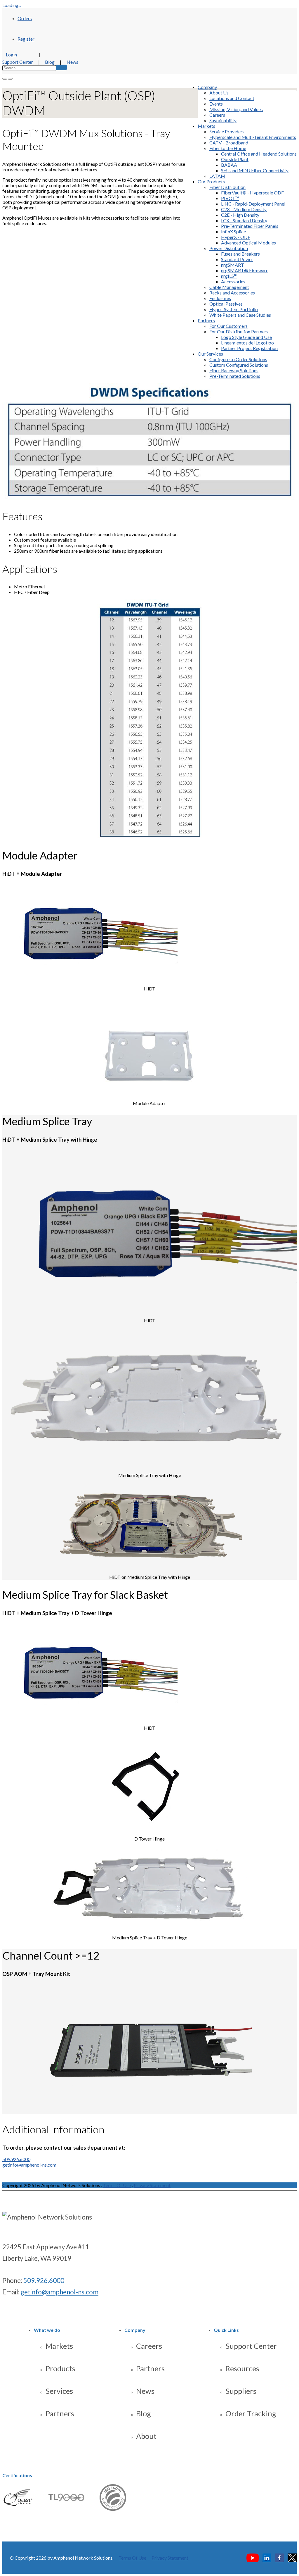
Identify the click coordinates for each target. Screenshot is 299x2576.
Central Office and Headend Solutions (259, 154)
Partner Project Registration (249, 348)
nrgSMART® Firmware (245, 270)
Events (216, 104)
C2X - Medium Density (244, 209)
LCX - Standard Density (244, 220)
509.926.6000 (16, 2159)
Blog (50, 62)
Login (11, 55)
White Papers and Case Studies (240, 315)
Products (60, 2368)
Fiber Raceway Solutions (234, 370)
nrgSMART (233, 265)
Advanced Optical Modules (248, 243)
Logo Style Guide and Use (246, 337)
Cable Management (229, 287)
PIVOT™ (230, 198)
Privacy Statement (152, 2185)
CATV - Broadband (229, 143)
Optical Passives (226, 304)
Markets (206, 126)
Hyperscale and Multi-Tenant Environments (253, 137)
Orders (25, 18)
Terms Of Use (117, 2185)
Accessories (233, 281)
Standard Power (237, 259)
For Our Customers (228, 326)
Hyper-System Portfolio (234, 309)
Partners (206, 320)
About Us (219, 93)
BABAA (229, 165)
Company (207, 87)
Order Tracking (251, 2413)
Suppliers (241, 2391)
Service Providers (227, 131)
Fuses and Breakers (240, 254)
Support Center (18, 62)
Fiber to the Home (228, 148)
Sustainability (223, 120)
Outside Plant (235, 159)
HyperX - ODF (236, 237)
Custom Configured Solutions (239, 365)
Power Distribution (229, 248)
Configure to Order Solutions (238, 359)
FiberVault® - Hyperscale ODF (252, 193)
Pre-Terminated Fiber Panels (250, 226)
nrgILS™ (229, 276)
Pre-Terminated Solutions (235, 376)
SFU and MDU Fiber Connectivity (255, 170)
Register (26, 39)
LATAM (217, 176)
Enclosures (220, 298)
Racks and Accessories (232, 293)
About (146, 2436)
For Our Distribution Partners (239, 331)
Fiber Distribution (227, 187)
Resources (242, 2368)
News (72, 62)
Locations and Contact (232, 98)
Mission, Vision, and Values (236, 109)
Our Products (211, 181)
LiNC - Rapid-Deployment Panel (253, 204)
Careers (217, 115)
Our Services (210, 354)
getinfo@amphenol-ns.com (29, 2165)
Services (59, 2391)
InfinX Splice (233, 231)
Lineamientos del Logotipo (247, 343)
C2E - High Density (240, 215)
